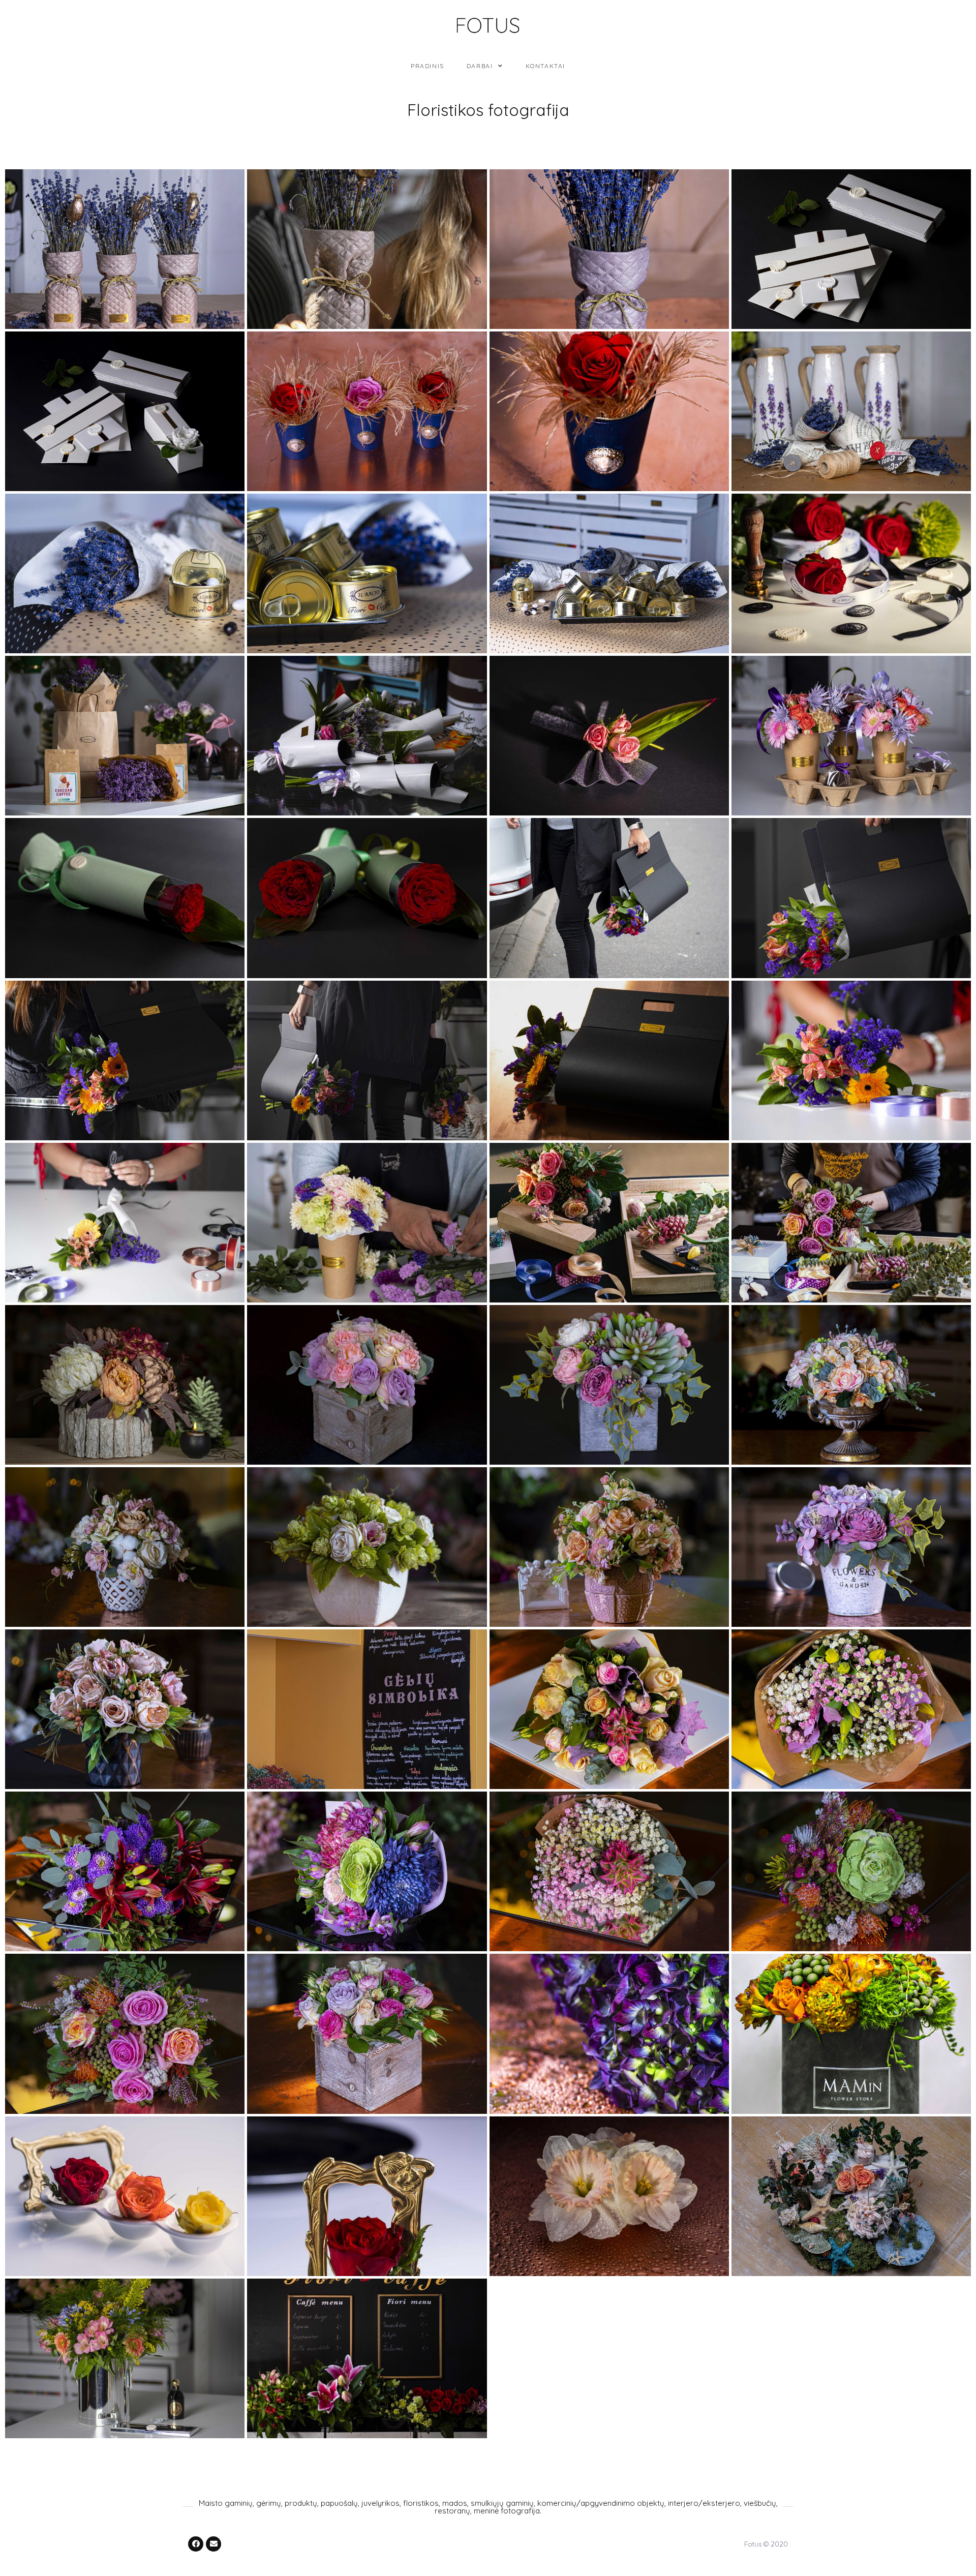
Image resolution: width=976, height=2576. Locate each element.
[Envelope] (213, 2544)
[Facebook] (196, 2544)
